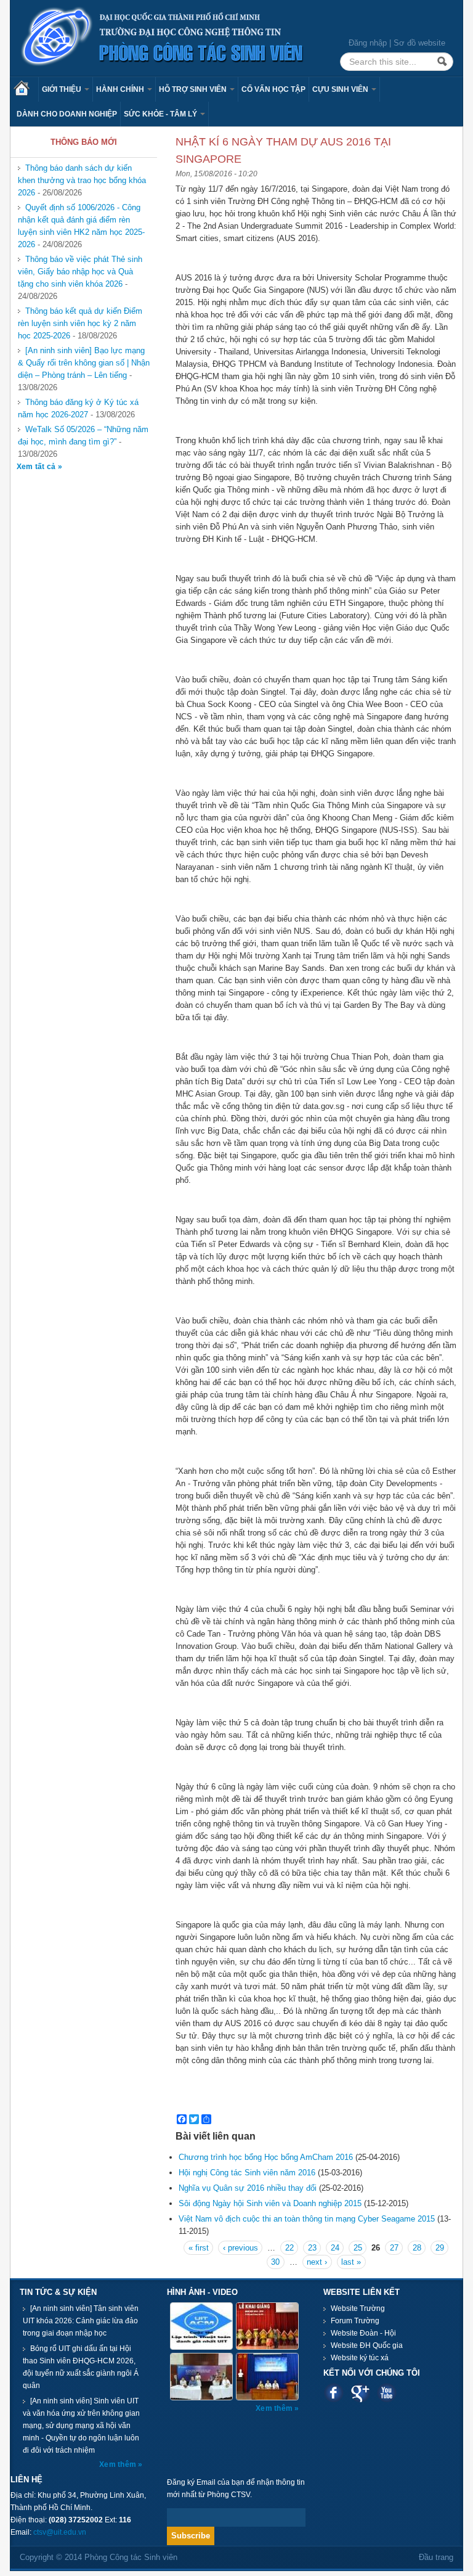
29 (440, 2248)
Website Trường (358, 2308)
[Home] (163, 37)
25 (358, 2248)
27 (394, 2248)
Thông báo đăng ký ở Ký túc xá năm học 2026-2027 (78, 408)
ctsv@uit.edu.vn (60, 2532)
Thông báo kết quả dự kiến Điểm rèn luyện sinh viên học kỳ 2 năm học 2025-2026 (80, 323)
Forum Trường (355, 2321)
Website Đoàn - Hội (363, 2333)
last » (351, 2262)
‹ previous (241, 2248)
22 (289, 2248)
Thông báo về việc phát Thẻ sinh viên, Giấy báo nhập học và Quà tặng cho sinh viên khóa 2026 (80, 272)
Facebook (334, 2393)
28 (417, 2248)
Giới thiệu (63, 89)
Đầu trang (436, 2557)
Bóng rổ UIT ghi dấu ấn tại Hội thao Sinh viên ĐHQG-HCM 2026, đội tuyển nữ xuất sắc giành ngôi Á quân (81, 2367)
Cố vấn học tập (273, 89)
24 (335, 2248)
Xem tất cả (37, 467)
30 (275, 2262)
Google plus (360, 2393)
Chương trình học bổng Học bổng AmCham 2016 (266, 2157)
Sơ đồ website (419, 43)
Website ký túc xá (360, 2358)
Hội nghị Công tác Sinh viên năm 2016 (247, 2173)
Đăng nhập (368, 43)
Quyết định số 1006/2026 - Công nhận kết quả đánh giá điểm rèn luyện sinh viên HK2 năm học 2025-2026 (81, 226)
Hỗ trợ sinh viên (194, 89)
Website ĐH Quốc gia (367, 2345)
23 (312, 2248)
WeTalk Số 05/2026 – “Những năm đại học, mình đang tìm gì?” (83, 435)
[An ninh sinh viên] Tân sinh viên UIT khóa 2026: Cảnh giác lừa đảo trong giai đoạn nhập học (81, 2321)
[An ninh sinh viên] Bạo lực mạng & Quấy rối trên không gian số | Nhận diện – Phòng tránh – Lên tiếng (84, 363)
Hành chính (121, 89)
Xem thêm (119, 2464)
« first (199, 2248)
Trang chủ (26, 89)
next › (317, 2262)
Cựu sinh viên (341, 89)
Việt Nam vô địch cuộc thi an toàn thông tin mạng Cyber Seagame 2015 (307, 2219)
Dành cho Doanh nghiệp (67, 114)
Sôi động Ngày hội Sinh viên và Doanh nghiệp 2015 (270, 2203)
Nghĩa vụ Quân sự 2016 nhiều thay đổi (248, 2188)
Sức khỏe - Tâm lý (161, 114)
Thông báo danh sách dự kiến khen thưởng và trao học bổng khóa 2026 (82, 180)
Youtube (386, 2393)
